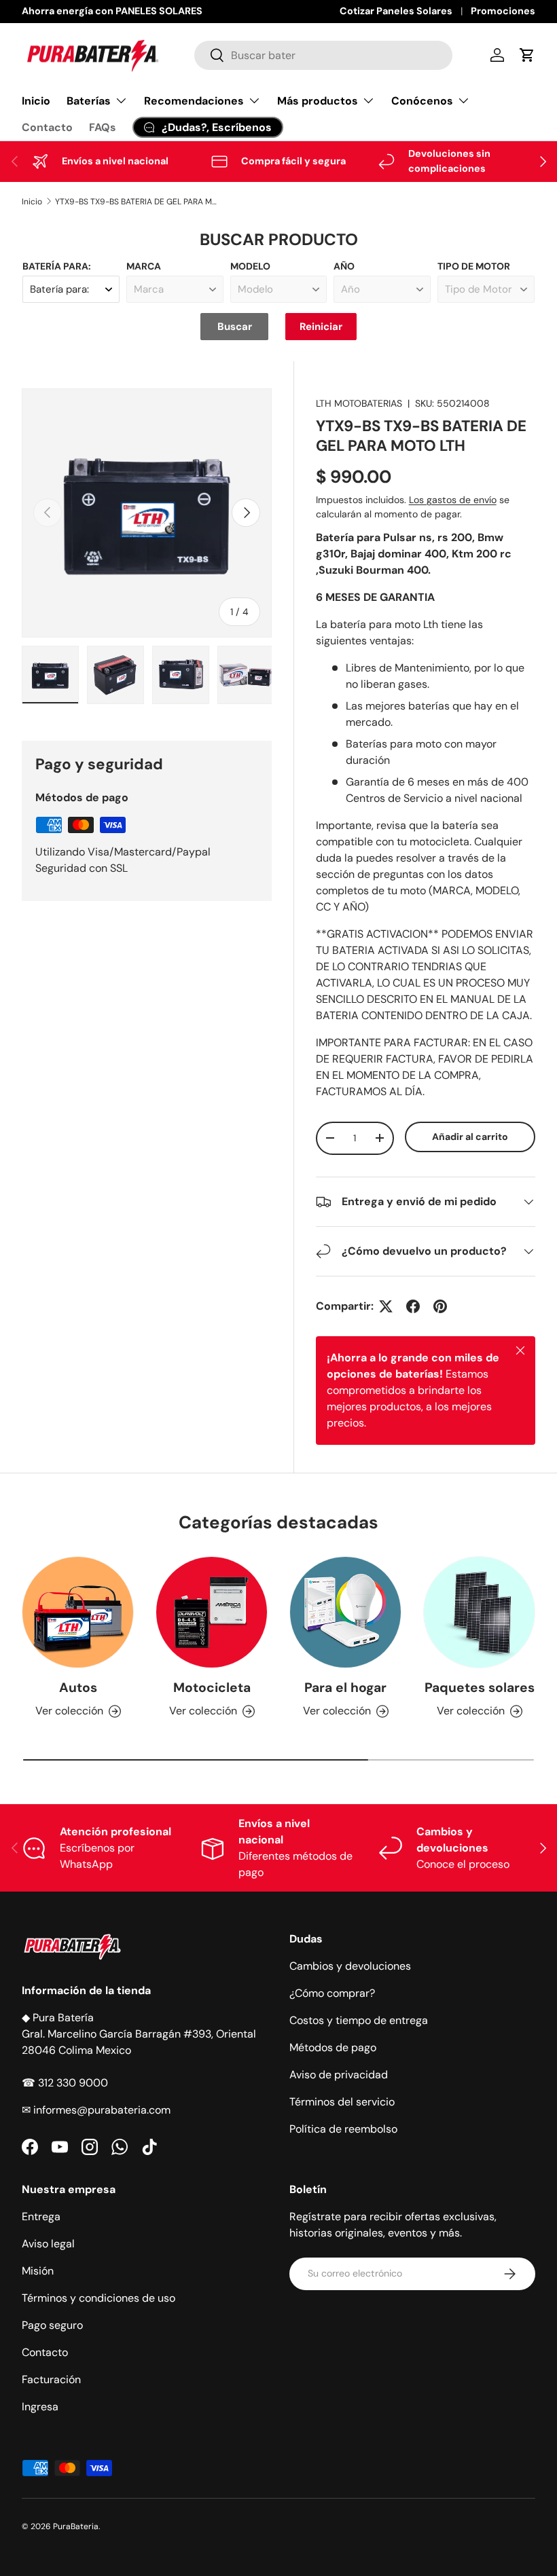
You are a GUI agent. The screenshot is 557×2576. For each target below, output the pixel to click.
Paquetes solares (480, 1688)
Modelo (250, 266)
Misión (38, 2271)
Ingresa (40, 2407)
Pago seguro (52, 2325)
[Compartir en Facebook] (413, 1306)
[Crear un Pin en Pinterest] (440, 1306)
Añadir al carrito (470, 1137)
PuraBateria (76, 2526)
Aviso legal (48, 2244)
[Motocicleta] (212, 1612)
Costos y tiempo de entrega (359, 2020)
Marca (144, 266)
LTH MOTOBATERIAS (359, 403)
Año (344, 266)
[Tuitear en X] (386, 1306)
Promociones (503, 11)
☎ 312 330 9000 (65, 2083)
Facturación (51, 2379)
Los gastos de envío (453, 500)
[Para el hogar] (345, 1612)
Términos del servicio (342, 2102)
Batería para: (57, 266)
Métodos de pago (333, 2047)
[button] (527, 55)
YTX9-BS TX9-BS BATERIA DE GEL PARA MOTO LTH (137, 202)
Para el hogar (345, 1688)
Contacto (47, 127)
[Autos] (78, 1612)
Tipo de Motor (474, 266)
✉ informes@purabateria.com (96, 2110)
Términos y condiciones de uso (98, 2298)
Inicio (36, 101)
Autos (78, 1688)
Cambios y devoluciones (350, 1966)
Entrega (41, 2216)
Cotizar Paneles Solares (396, 11)
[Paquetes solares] (479, 1612)
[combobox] (323, 55)
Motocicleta (212, 1688)
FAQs (103, 127)
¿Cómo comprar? (332, 1993)
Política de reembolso (343, 2129)
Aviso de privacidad (339, 2075)
